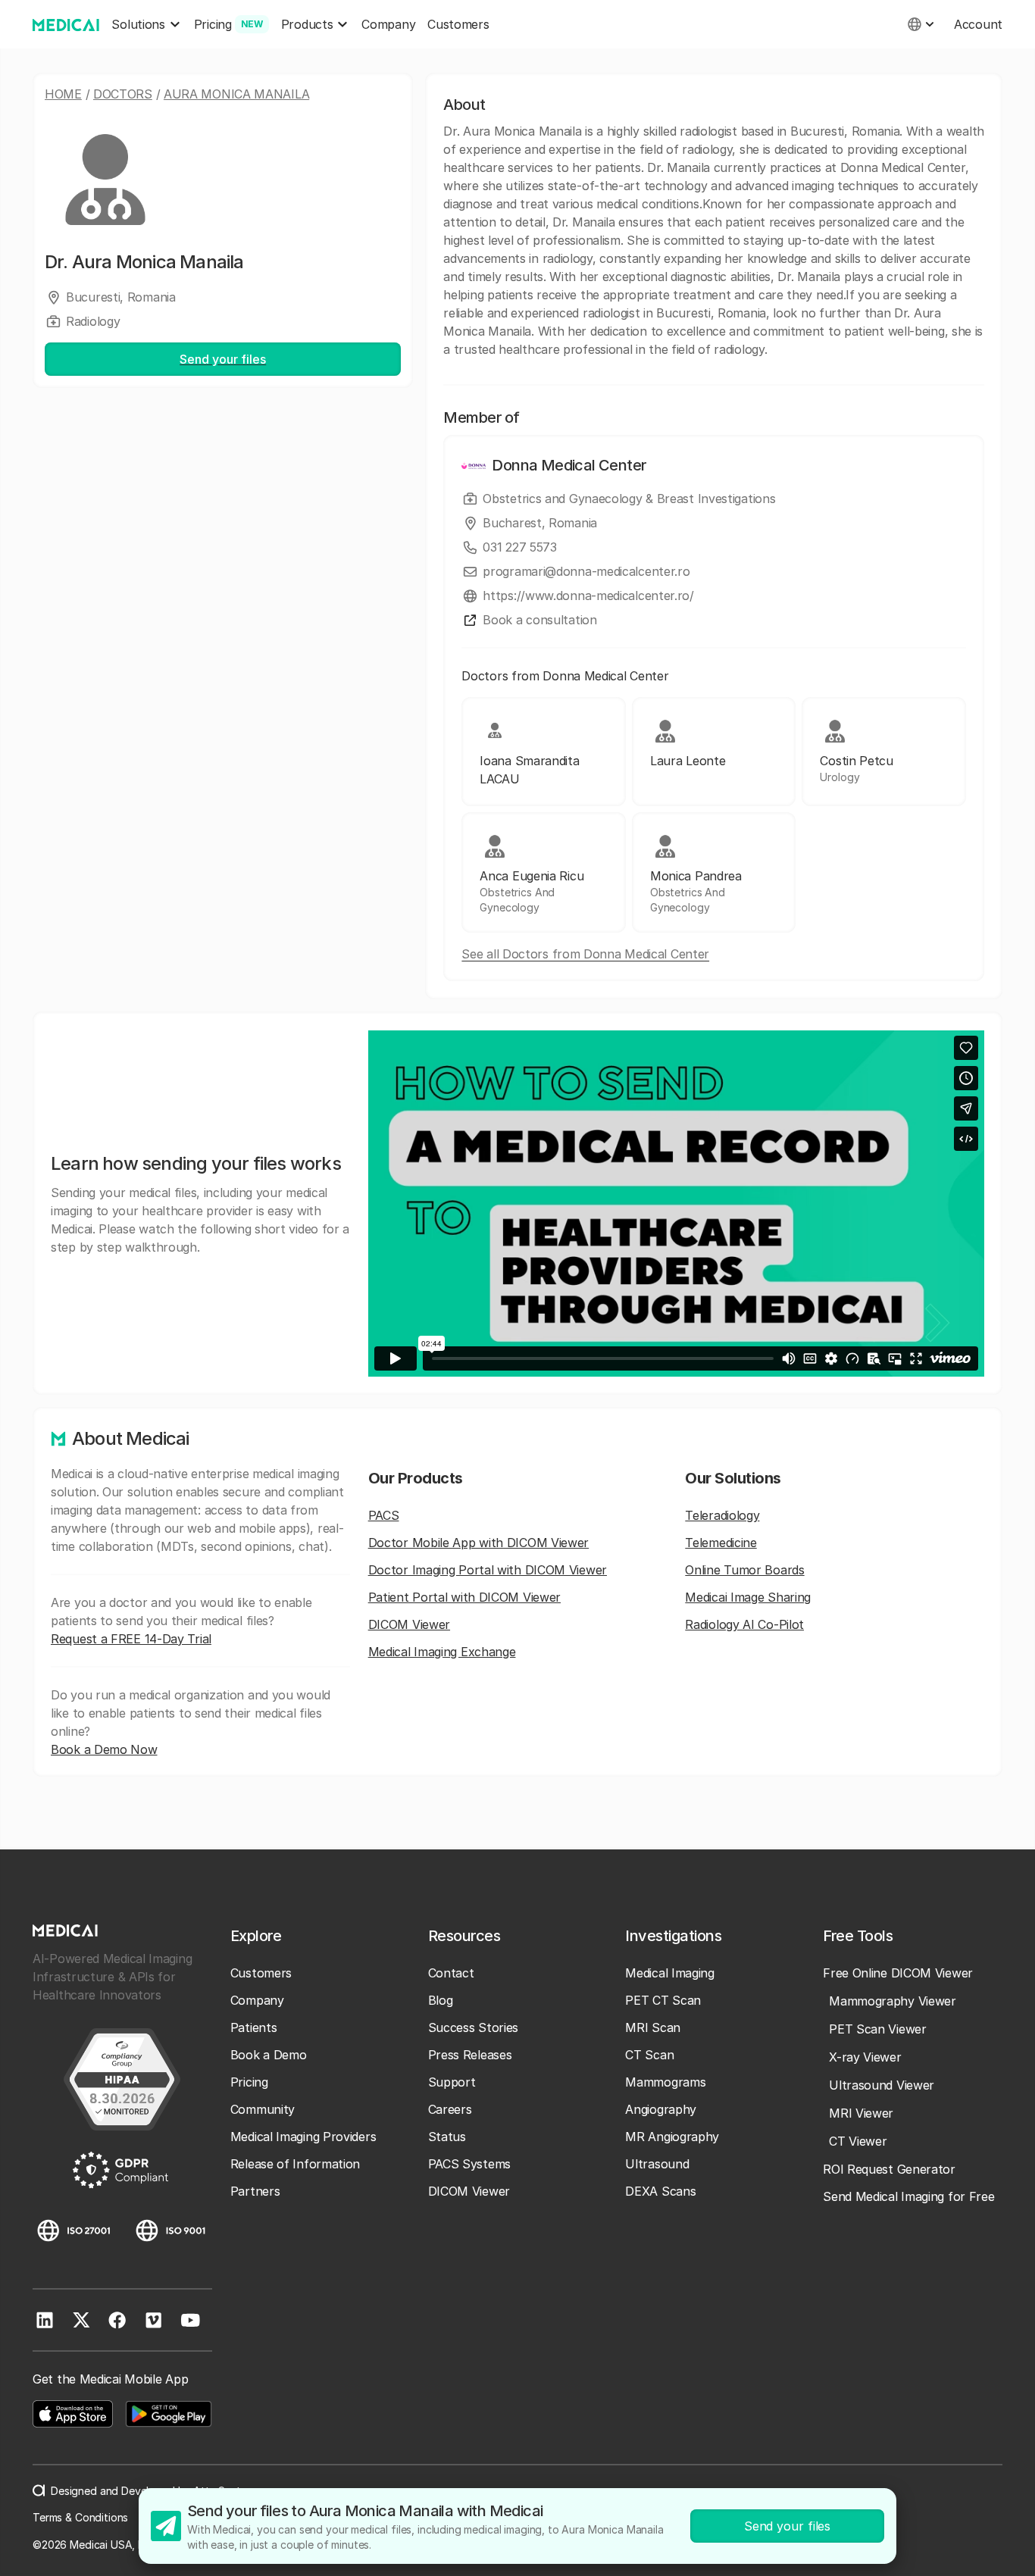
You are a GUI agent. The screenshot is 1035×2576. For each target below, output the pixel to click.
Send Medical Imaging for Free (908, 2196)
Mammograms (665, 2082)
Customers (458, 24)
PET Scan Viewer (878, 2029)
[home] (66, 24)
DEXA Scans (660, 2191)
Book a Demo (269, 2055)
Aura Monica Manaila (236, 94)
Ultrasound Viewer (882, 2085)
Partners (255, 2191)
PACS (384, 1515)
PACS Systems (469, 2164)
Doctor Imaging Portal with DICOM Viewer (488, 1570)
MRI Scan (653, 2027)
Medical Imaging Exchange (442, 1652)
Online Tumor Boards (744, 1570)
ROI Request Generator (889, 2169)
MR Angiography (672, 2137)
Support (452, 2082)
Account (978, 24)
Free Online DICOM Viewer (898, 1973)
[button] (146, 25)
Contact (451, 1973)
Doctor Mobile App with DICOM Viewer (479, 1543)
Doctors (123, 94)
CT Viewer (858, 2141)
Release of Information (295, 2164)
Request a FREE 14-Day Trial (131, 1639)
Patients (254, 2027)
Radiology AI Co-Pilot (744, 1624)
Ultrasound (657, 2164)
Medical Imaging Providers (303, 2137)
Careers (450, 2109)
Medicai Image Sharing (748, 1597)
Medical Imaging (670, 1973)
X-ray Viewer (865, 2057)
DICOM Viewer (409, 1624)
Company (388, 24)
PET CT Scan (663, 2000)
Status (447, 2137)
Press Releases (470, 2055)
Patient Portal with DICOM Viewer (464, 1597)
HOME (63, 94)
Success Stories (474, 2027)
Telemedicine (721, 1543)
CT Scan (649, 2055)
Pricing (249, 2082)
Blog (441, 2000)
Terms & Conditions (80, 2517)
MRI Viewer (861, 2113)
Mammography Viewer (893, 2001)
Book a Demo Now (104, 1749)
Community (263, 2109)
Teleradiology (722, 1515)
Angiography (661, 2109)
